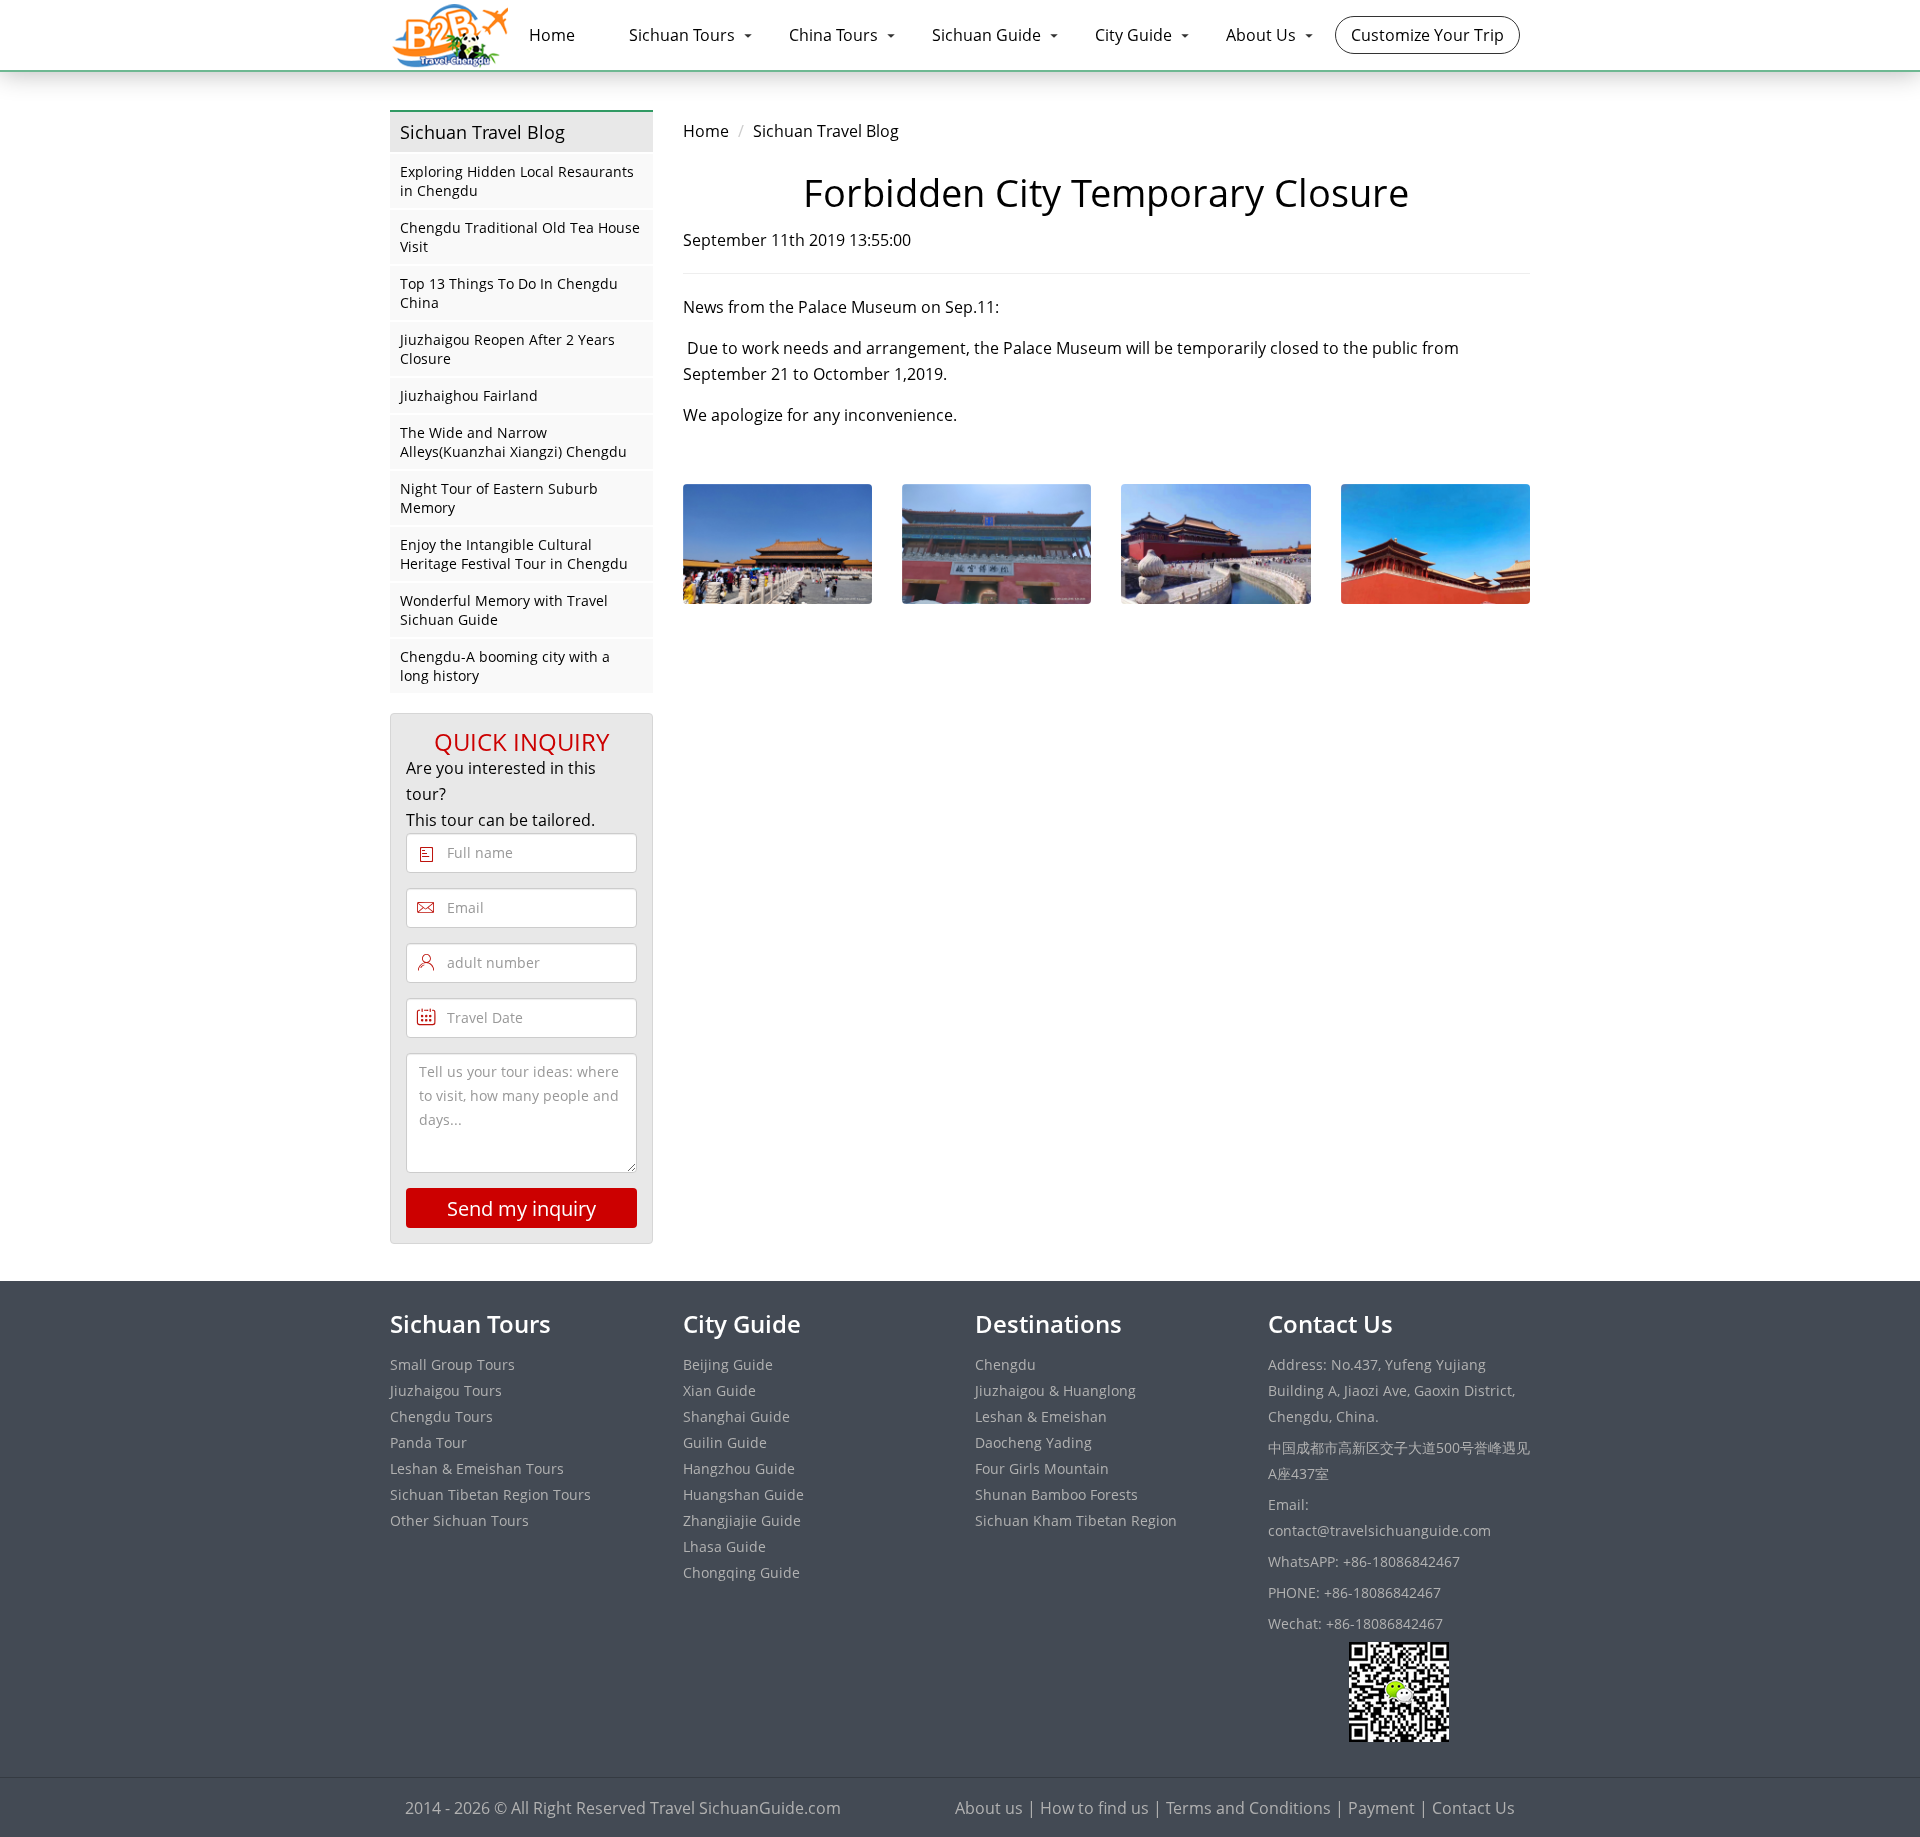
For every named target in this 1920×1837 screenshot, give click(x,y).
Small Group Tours (452, 1364)
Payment (1381, 1808)
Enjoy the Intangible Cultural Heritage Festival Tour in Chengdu (514, 554)
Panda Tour (428, 1442)
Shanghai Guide (736, 1416)
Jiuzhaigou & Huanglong (1055, 1390)
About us (989, 1808)
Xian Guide (719, 1390)
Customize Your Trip (1427, 35)
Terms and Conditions (1248, 1808)
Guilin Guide (725, 1442)
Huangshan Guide (743, 1494)
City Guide (1133, 35)
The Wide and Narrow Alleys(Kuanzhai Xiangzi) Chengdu (513, 442)
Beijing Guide (728, 1364)
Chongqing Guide (741, 1572)
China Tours (833, 35)
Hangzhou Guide (739, 1468)
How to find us (1094, 1808)
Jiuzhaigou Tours (446, 1390)
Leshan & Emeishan (1041, 1416)
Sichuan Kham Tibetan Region (1076, 1520)
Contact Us (1473, 1808)
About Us (1261, 35)
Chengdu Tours (441, 1416)
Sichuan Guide (986, 35)
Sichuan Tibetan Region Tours (490, 1494)
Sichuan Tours (682, 35)
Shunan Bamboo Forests (1056, 1494)
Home (552, 35)
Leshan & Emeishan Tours (477, 1468)
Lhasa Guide (724, 1546)
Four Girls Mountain (1042, 1468)
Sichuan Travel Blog (826, 131)
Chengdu (1005, 1364)
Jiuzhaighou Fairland (469, 395)
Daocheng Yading (1033, 1442)
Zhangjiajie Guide (742, 1520)
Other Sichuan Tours (459, 1520)
